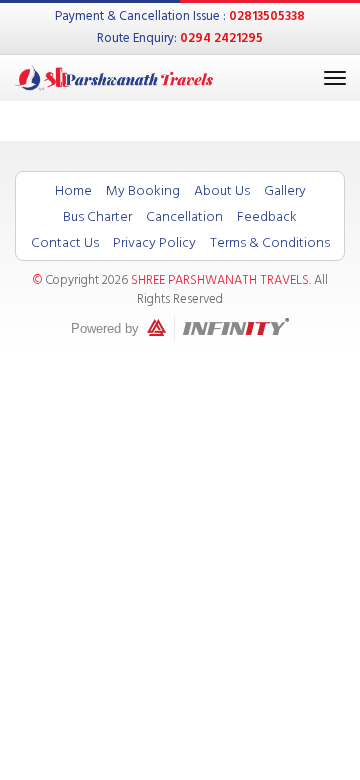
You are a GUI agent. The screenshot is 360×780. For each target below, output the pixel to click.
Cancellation (184, 216)
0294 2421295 (221, 38)
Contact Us (65, 242)
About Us (222, 190)
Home (73, 190)
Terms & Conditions (270, 242)
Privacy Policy (154, 242)
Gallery (285, 190)
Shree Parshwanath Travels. (221, 280)
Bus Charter (97, 216)
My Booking (143, 190)
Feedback (267, 216)
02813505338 (267, 16)
